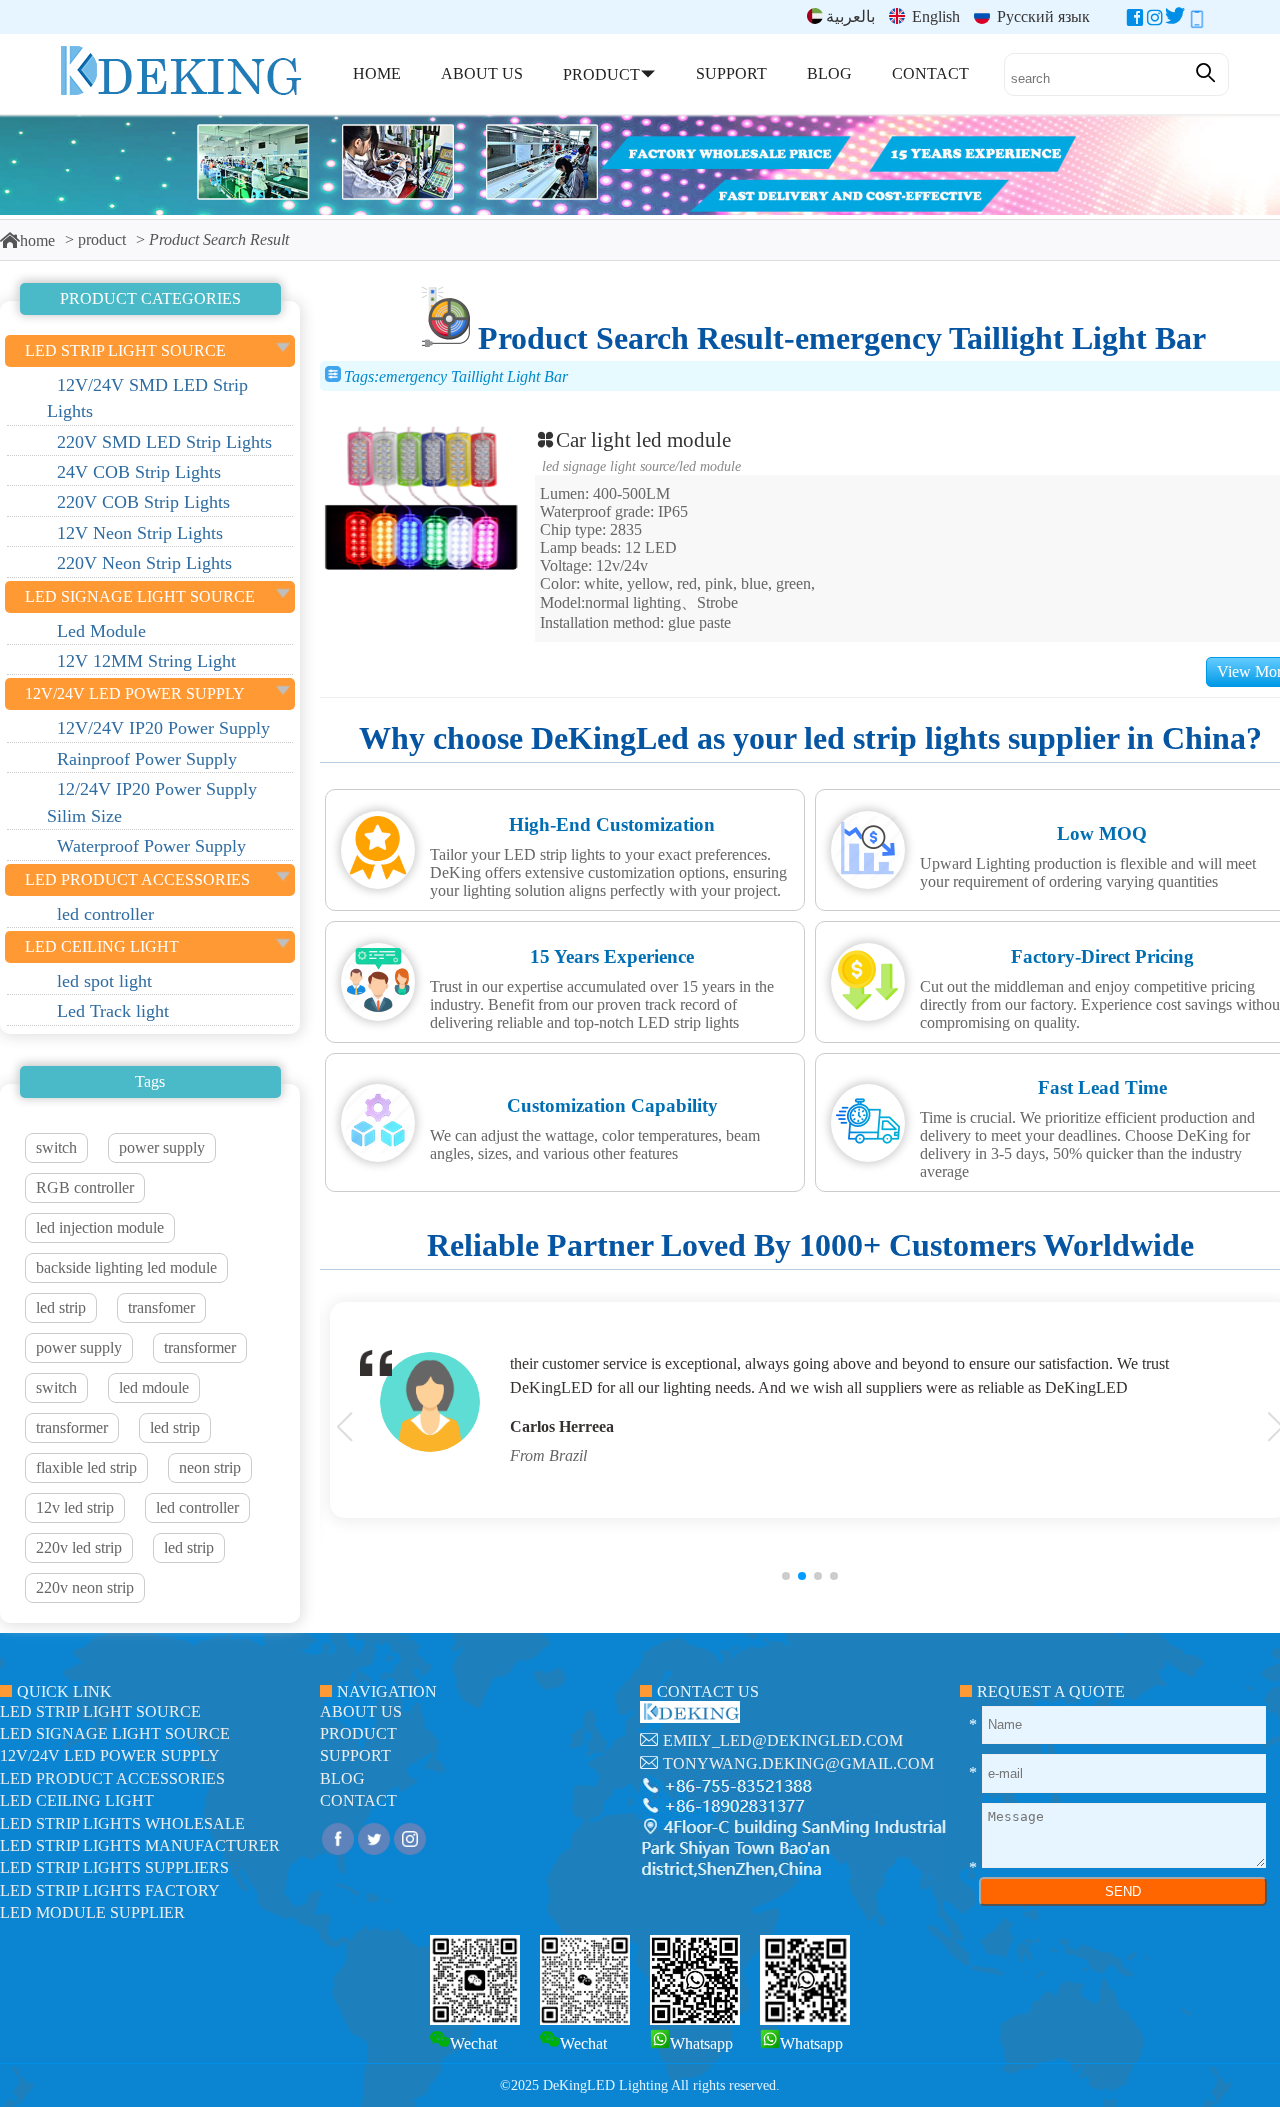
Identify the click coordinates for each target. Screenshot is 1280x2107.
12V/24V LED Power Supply (110, 1755)
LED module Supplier (92, 1912)
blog (342, 1778)
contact (358, 1800)
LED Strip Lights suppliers (114, 1867)
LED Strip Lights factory (110, 1890)
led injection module (100, 1227)
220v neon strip (85, 1587)
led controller (197, 1507)
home (37, 240)
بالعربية (850, 16)
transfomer (161, 1307)
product (102, 239)
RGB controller (85, 1187)
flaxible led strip (86, 1467)
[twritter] (1175, 21)
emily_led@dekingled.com (783, 1740)
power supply (162, 1147)
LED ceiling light (77, 1800)
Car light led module (643, 439)
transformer (200, 1347)
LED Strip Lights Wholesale (122, 1823)
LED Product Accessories (112, 1778)
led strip (61, 1307)
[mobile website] (1197, 21)
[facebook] (1135, 21)
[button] (786, 1576)
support (355, 1755)
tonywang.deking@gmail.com (798, 1763)
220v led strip (79, 1547)
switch (56, 1147)
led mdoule (154, 1387)
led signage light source (608, 466)
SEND (1123, 1891)
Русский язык (1041, 16)
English (934, 16)
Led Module (710, 466)
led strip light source (100, 1711)
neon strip (210, 1467)
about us (361, 1711)
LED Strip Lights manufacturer (140, 1845)
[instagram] (1155, 21)
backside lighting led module (126, 1267)
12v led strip (75, 1507)
